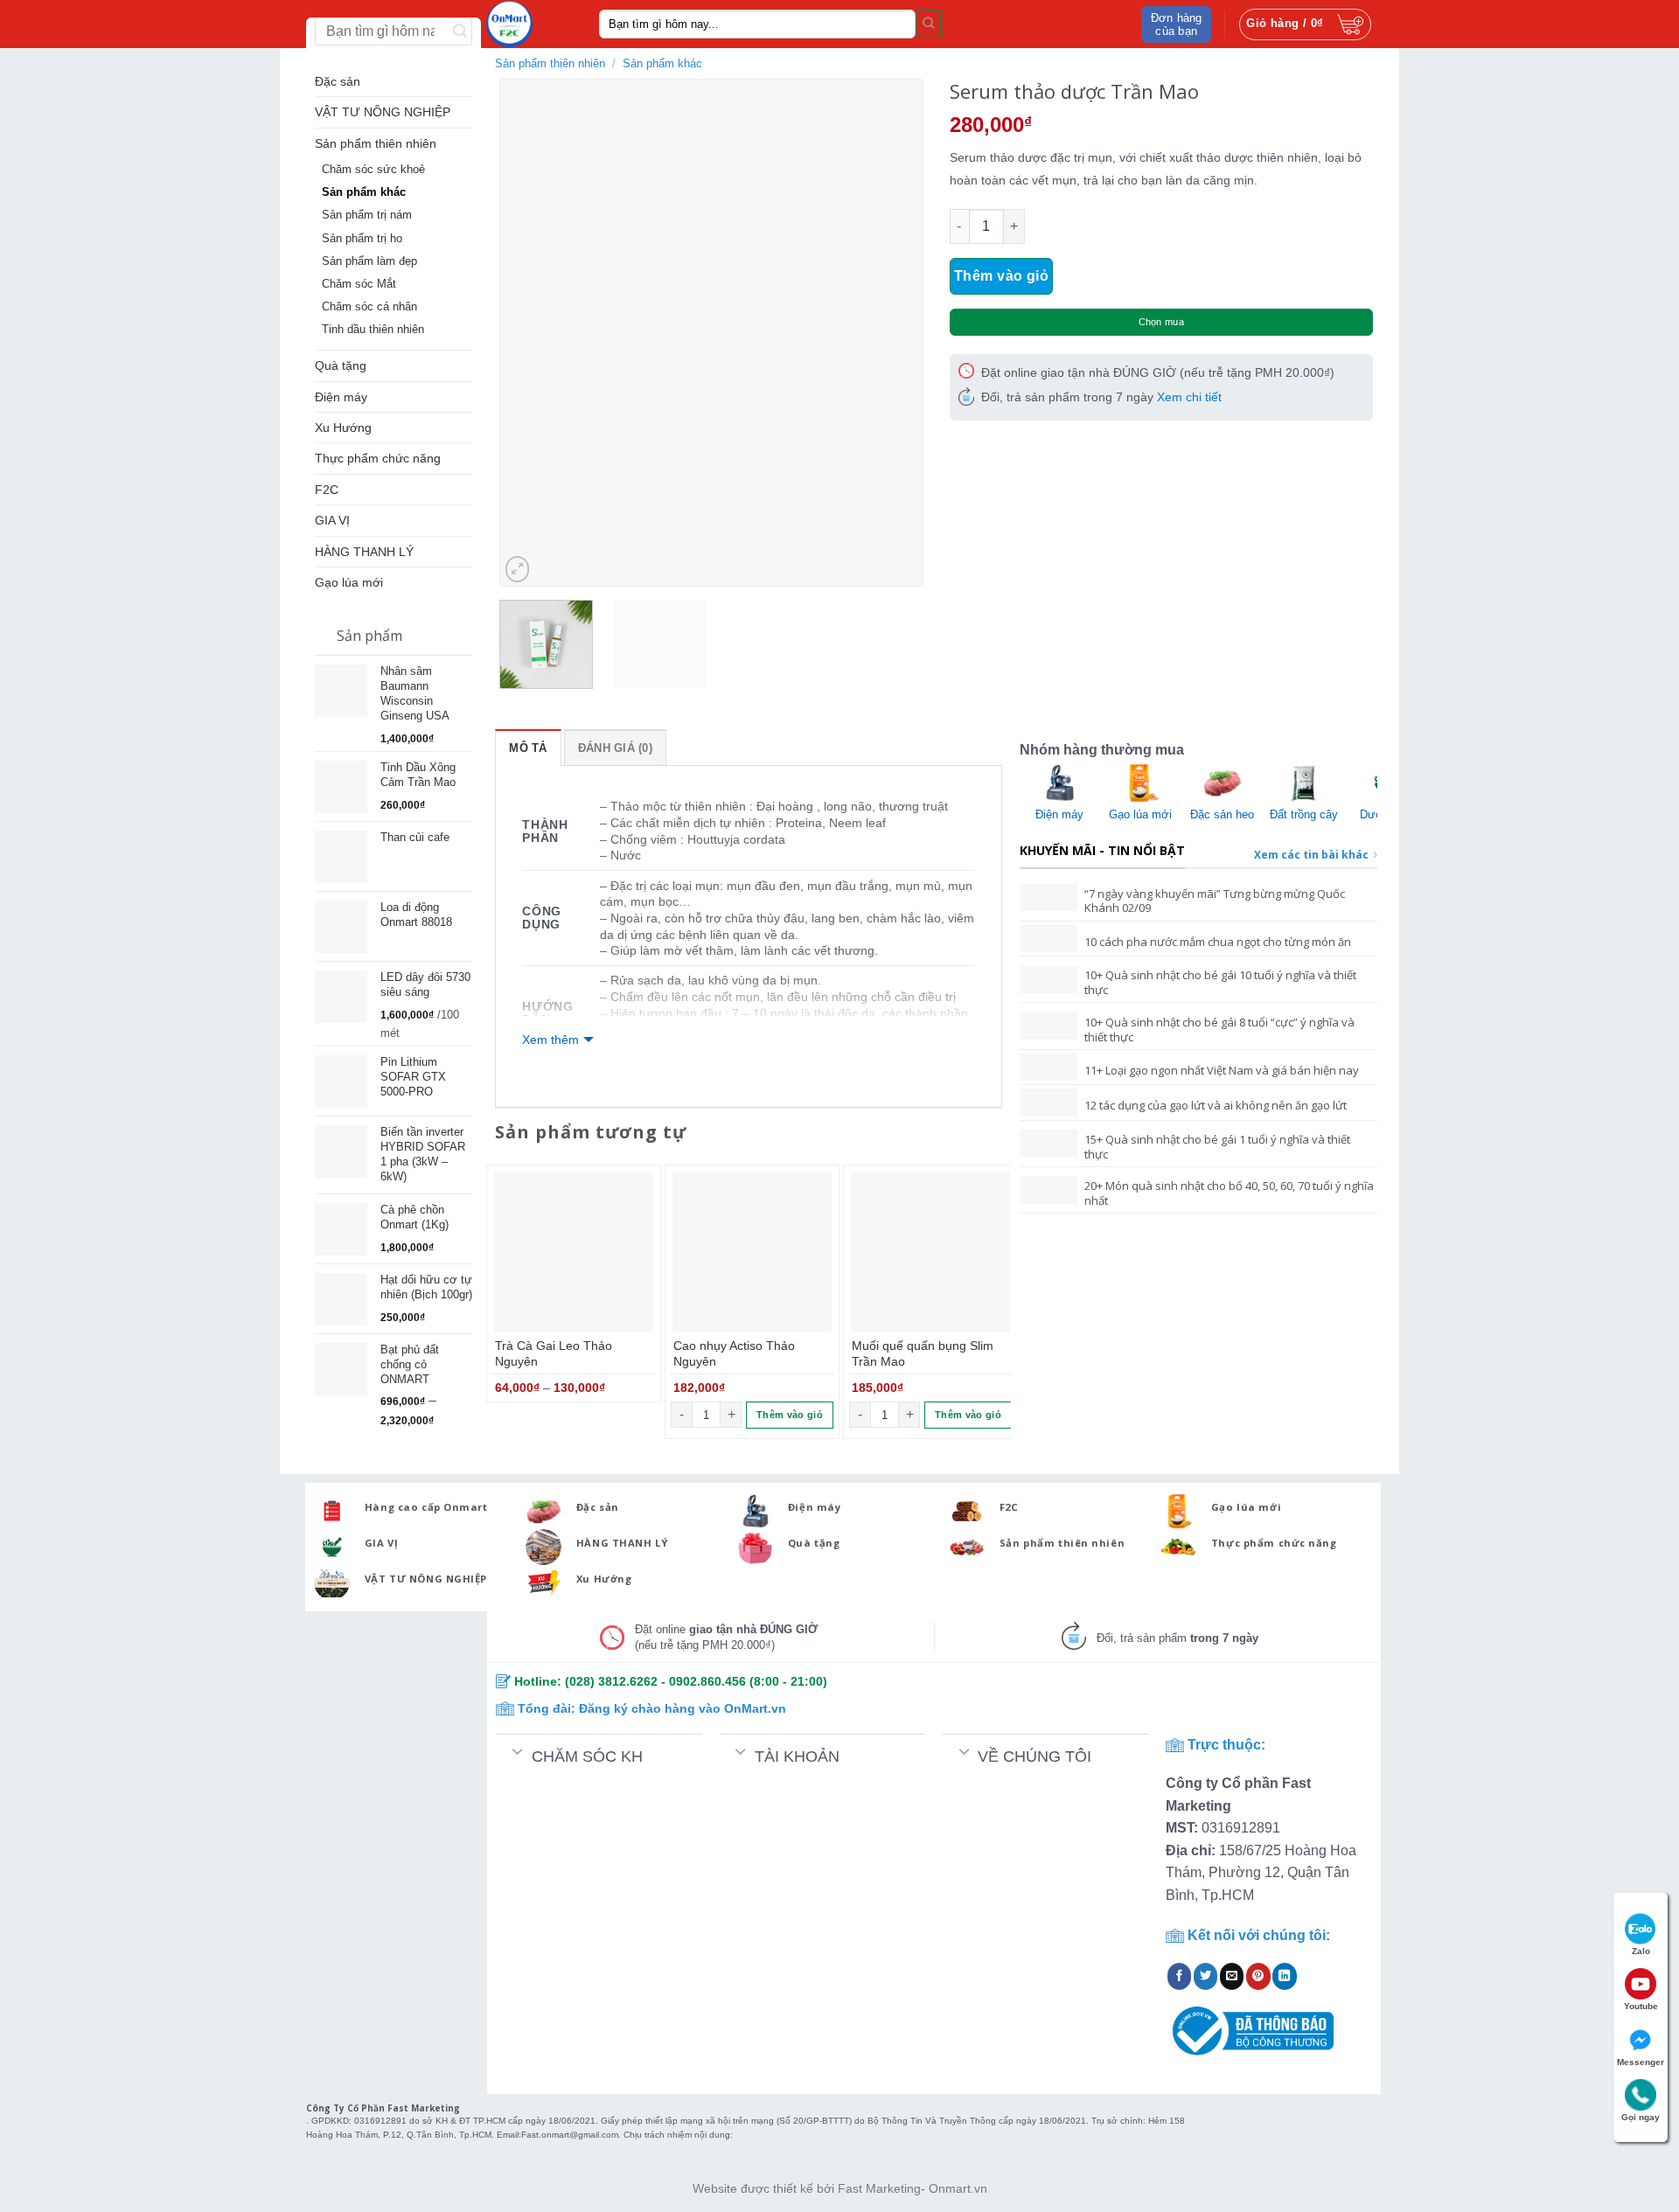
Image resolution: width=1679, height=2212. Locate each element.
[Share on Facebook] (1180, 1976)
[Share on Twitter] (1206, 1976)
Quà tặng (341, 365)
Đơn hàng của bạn (1177, 24)
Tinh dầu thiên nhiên (373, 330)
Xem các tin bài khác (1311, 855)
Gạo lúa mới (349, 582)
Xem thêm (550, 1040)
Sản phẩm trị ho (362, 239)
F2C (327, 490)
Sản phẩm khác (364, 192)
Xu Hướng (343, 428)
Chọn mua (1162, 322)
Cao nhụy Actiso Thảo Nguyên (734, 1354)
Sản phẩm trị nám (367, 215)
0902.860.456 (707, 1681)
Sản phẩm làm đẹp (369, 261)
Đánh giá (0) (615, 748)
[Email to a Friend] (1232, 1976)
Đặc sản (338, 81)
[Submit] (928, 24)
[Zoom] (518, 569)
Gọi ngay (1641, 2117)
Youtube (1641, 2006)
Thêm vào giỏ (1002, 276)
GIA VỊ (332, 520)
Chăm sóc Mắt (359, 284)
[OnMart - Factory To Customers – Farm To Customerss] (529, 24)
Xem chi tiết (1189, 397)
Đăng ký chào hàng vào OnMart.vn (683, 1708)
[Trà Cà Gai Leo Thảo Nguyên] (574, 1252)
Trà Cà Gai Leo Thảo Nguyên (554, 1354)
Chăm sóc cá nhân (369, 307)
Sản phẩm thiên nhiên (376, 143)
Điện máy (341, 397)
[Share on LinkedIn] (1285, 1976)
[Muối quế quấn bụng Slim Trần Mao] (930, 1252)
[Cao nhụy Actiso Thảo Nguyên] (752, 1252)
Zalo (1641, 1951)
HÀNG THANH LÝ (364, 552)
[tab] (528, 748)
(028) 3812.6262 (611, 1681)
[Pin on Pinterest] (1258, 1976)
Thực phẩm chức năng (378, 458)
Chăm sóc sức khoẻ (373, 170)
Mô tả (528, 748)
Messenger (1641, 2062)
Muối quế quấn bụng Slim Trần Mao (923, 1354)
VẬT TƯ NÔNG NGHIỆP (383, 112)
